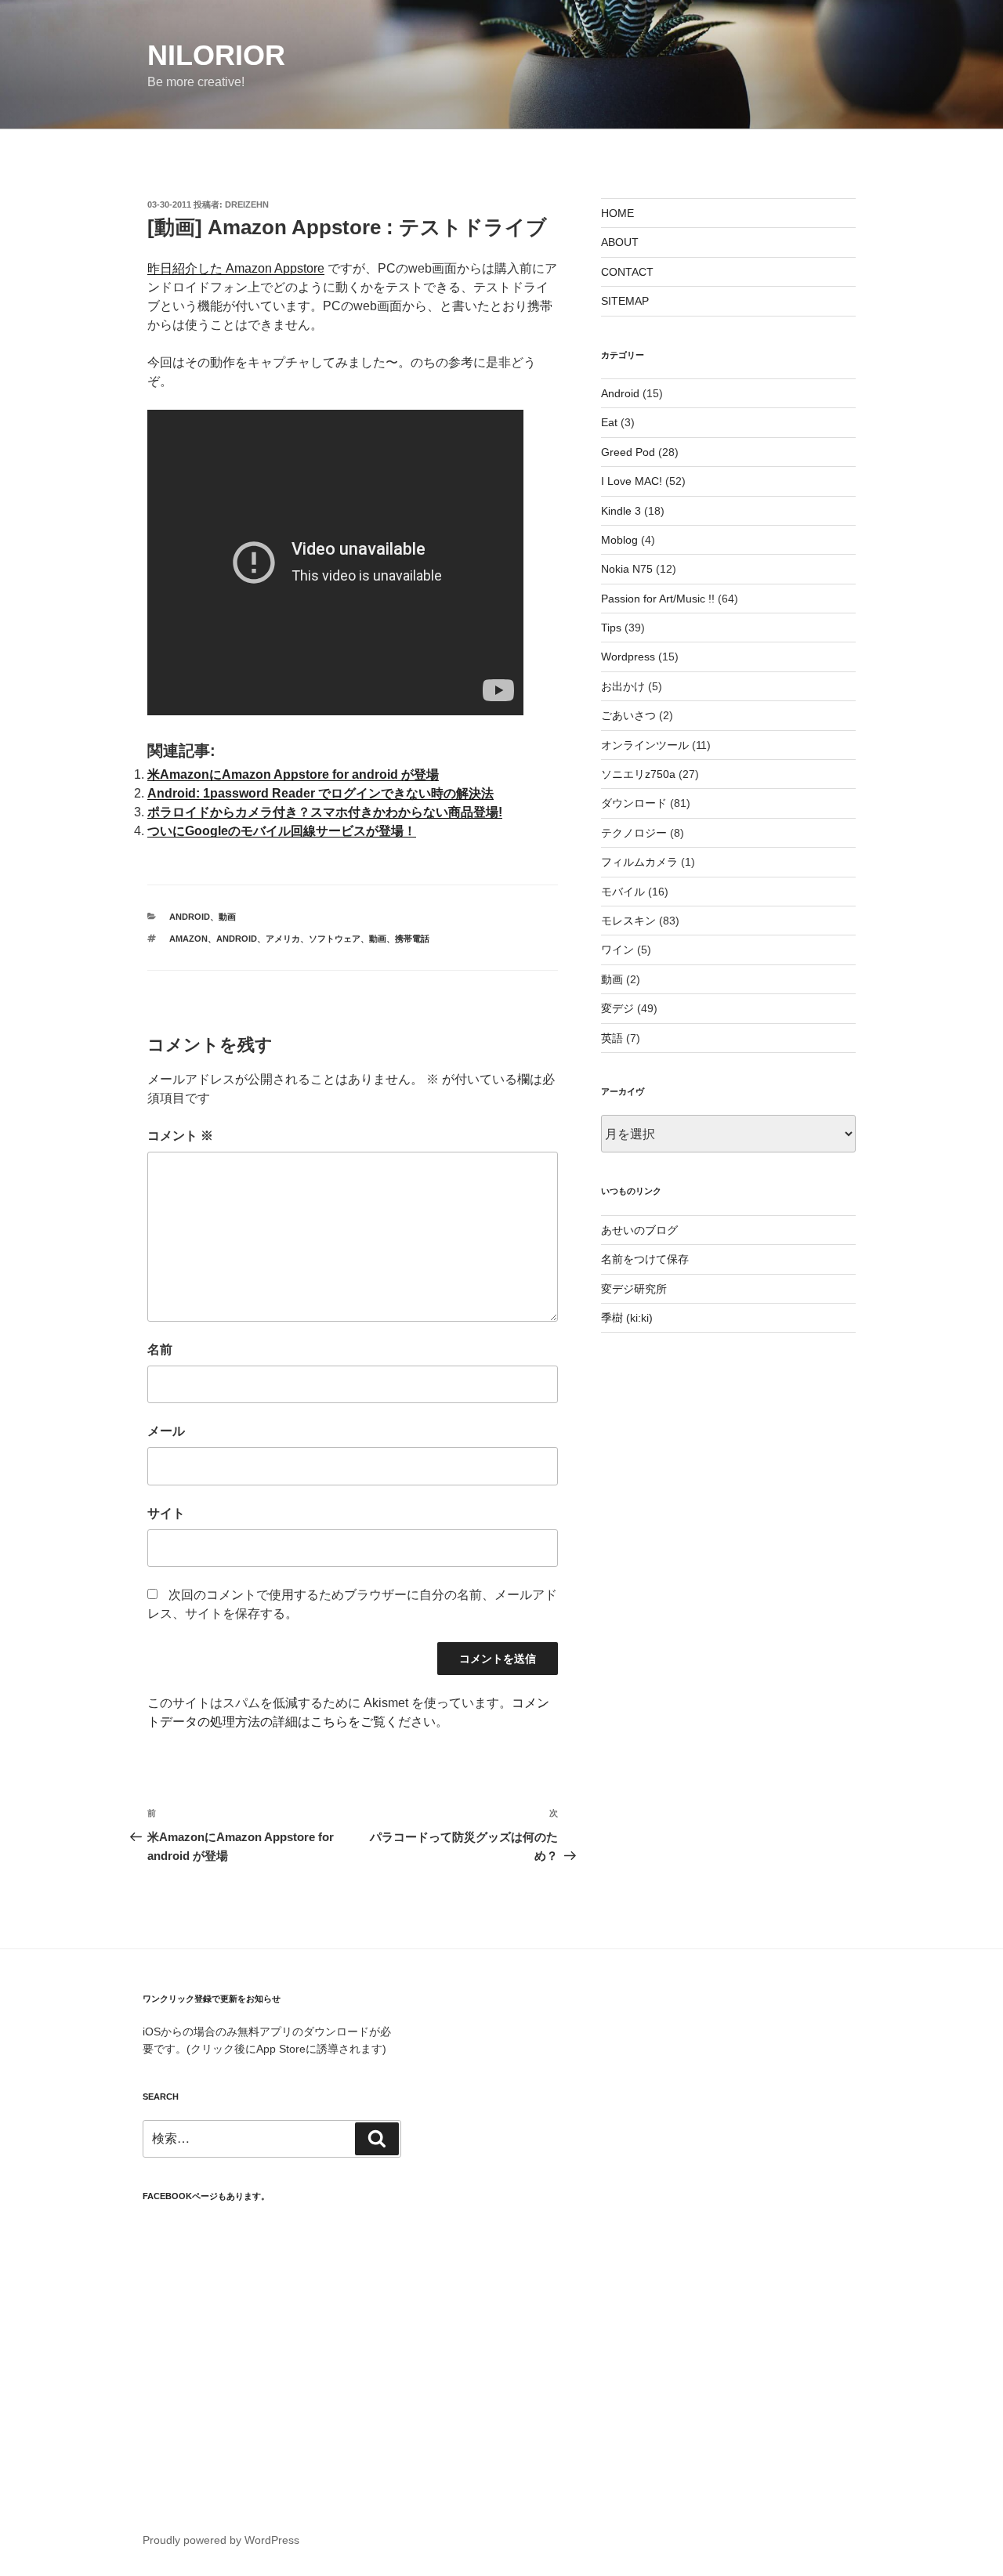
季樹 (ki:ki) (627, 1318)
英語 (612, 1038)
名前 (160, 1350)
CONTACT (627, 272)
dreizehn (247, 204)
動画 (227, 917)
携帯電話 (412, 939)
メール (166, 1431)
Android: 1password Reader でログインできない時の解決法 (320, 793)
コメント (180, 1136)
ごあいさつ (628, 715)
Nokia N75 (627, 569)
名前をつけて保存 (645, 1259)
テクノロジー (634, 833)
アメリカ (283, 939)
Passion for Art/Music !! (658, 599)
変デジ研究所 (634, 1289)
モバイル (623, 892)
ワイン (617, 950)
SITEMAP (625, 301)
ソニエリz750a (638, 774)
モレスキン (628, 921)
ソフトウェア (335, 939)
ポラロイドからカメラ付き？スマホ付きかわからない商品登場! (325, 812)
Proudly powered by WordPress (221, 2540)
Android (190, 917)
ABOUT (620, 242)
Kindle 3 (621, 511)
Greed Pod (628, 452)
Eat (609, 422)
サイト (166, 1513)
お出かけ (623, 686)
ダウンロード (634, 803)
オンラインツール (645, 745)
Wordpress (628, 657)
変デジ (617, 1008)
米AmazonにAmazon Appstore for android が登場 (293, 774)
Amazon (188, 939)
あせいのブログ (639, 1230)
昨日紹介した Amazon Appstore (236, 268)
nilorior (216, 55)
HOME (617, 213)
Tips (611, 628)
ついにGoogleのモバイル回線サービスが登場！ (282, 831)
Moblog (619, 540)
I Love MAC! (632, 481)
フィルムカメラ (639, 862)
